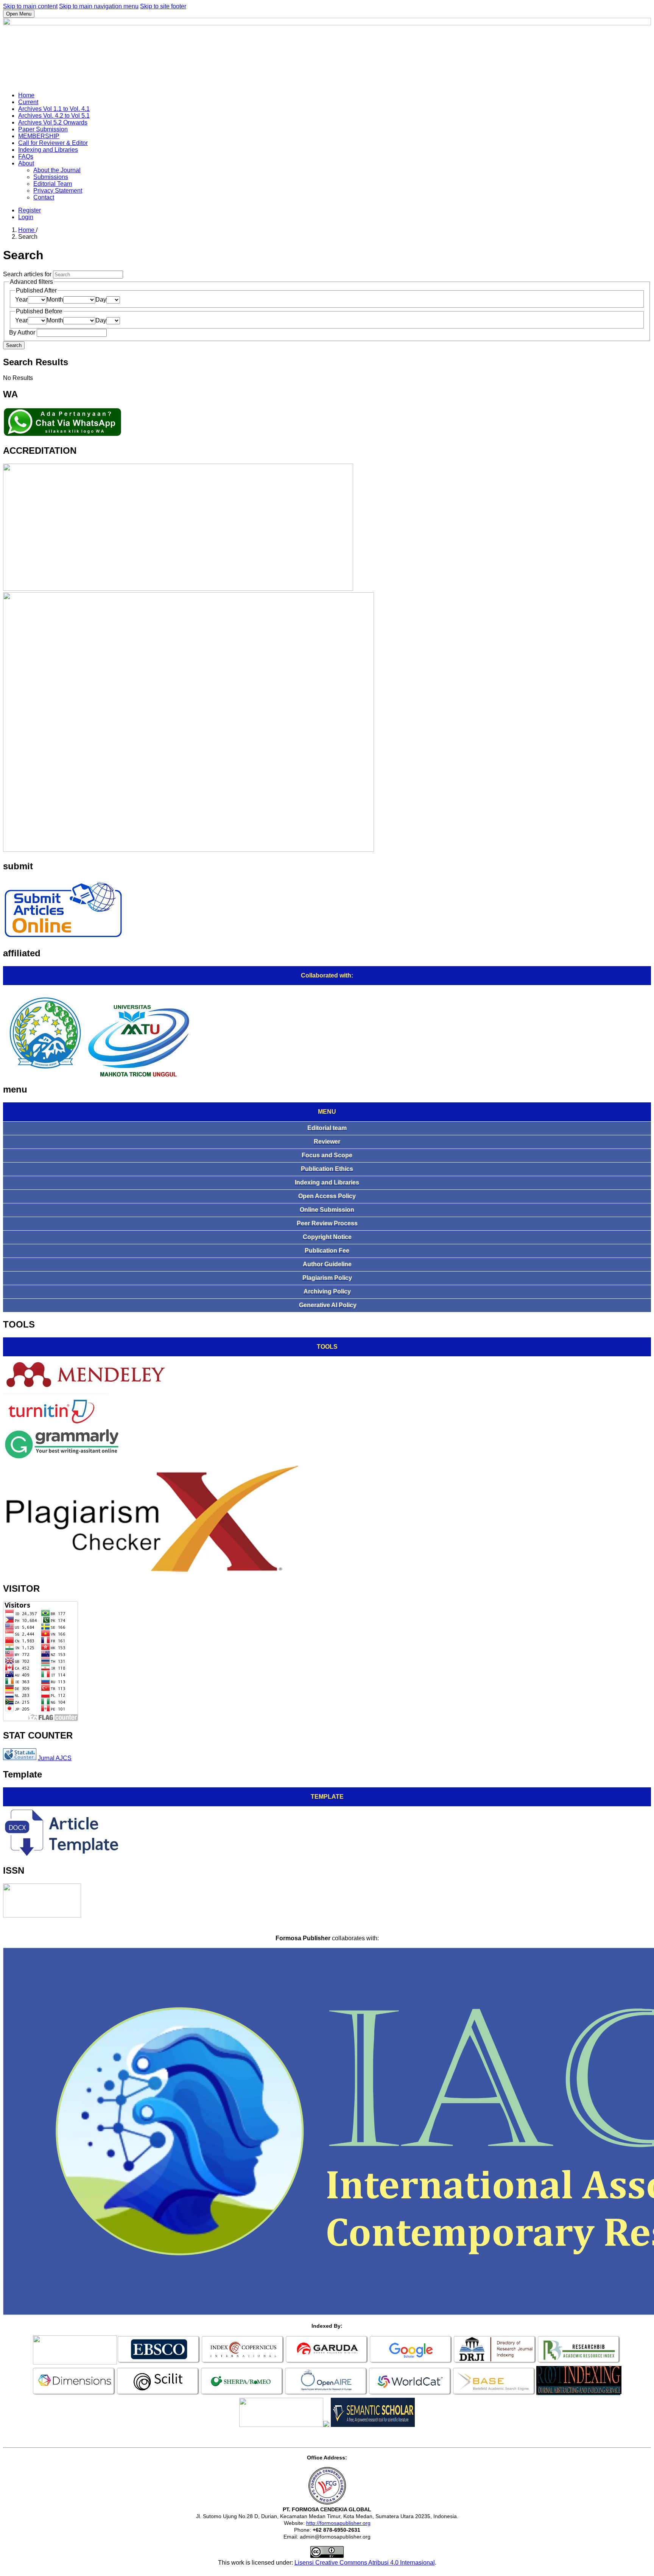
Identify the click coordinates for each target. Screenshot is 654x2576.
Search (14, 345)
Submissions (51, 177)
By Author (23, 332)
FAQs (26, 156)
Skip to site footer (163, 6)
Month (55, 300)
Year (21, 300)
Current (28, 102)
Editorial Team (53, 184)
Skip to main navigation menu (99, 6)
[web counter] (20, 1758)
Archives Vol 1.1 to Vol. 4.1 (54, 109)
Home (26, 95)
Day (101, 300)
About (26, 163)
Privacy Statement (58, 191)
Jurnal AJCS (55, 1758)
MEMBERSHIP (39, 136)
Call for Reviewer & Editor (53, 143)
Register (30, 210)
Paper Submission (43, 129)
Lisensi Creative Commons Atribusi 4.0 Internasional (365, 2563)
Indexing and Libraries (48, 150)
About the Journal (57, 170)
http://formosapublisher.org (338, 2523)
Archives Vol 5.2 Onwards (53, 122)
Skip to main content (30, 6)
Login (26, 217)
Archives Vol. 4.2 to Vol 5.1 (54, 116)
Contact (44, 197)
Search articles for (28, 274)
